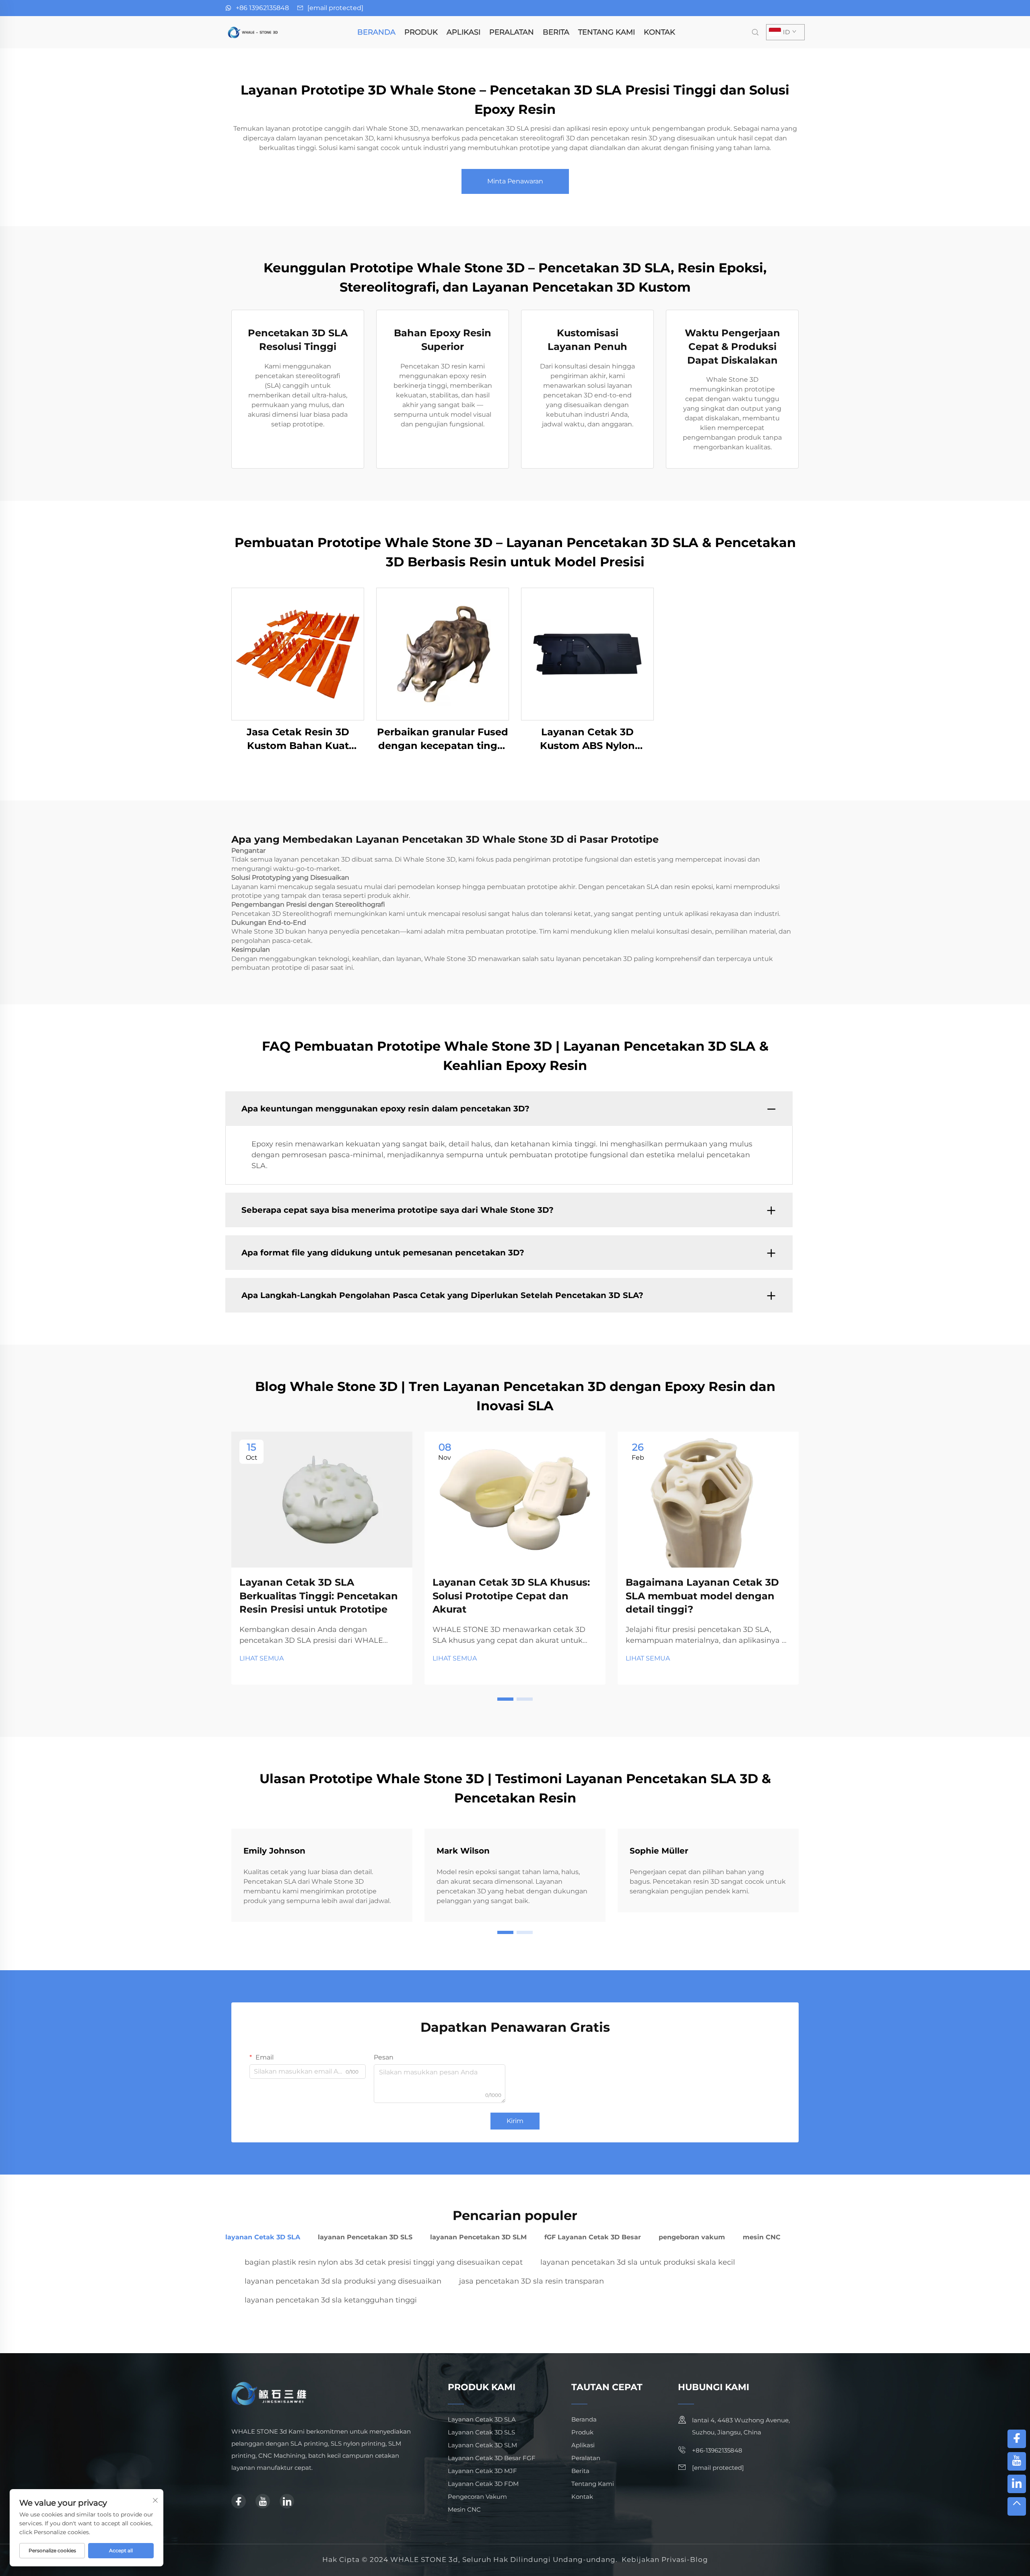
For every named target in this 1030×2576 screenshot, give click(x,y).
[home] (253, 32)
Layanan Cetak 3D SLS (481, 2432)
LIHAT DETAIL (298, 654)
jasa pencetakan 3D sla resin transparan (531, 2281)
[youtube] (263, 2501)
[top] (1017, 2506)
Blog (699, 2560)
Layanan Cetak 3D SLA (482, 2419)
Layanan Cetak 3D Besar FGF (492, 2458)
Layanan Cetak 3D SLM (482, 2445)
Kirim (515, 2121)
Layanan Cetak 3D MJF (482, 2471)
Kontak (659, 32)
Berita (556, 32)
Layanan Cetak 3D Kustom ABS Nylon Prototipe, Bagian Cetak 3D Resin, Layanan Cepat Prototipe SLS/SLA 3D (587, 739)
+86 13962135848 (262, 8)
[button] (505, 1699)
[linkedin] (287, 2501)
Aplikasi (463, 32)
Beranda (376, 32)
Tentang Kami (607, 32)
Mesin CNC (464, 2509)
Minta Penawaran (515, 181)
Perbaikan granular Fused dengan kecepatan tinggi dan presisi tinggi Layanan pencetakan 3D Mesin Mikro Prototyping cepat (443, 739)
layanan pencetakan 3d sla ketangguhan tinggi (331, 2300)
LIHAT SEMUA (262, 1658)
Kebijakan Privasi (654, 2560)
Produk (421, 32)
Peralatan (512, 32)
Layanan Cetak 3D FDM (483, 2484)
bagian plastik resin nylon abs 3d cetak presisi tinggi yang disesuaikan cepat (384, 2262)
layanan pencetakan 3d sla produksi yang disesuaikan (343, 2281)
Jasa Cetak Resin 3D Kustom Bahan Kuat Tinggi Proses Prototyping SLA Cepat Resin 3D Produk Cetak (298, 739)
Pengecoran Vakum (477, 2497)
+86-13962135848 (717, 2450)
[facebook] (239, 2501)
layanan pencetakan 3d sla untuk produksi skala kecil (638, 2262)
